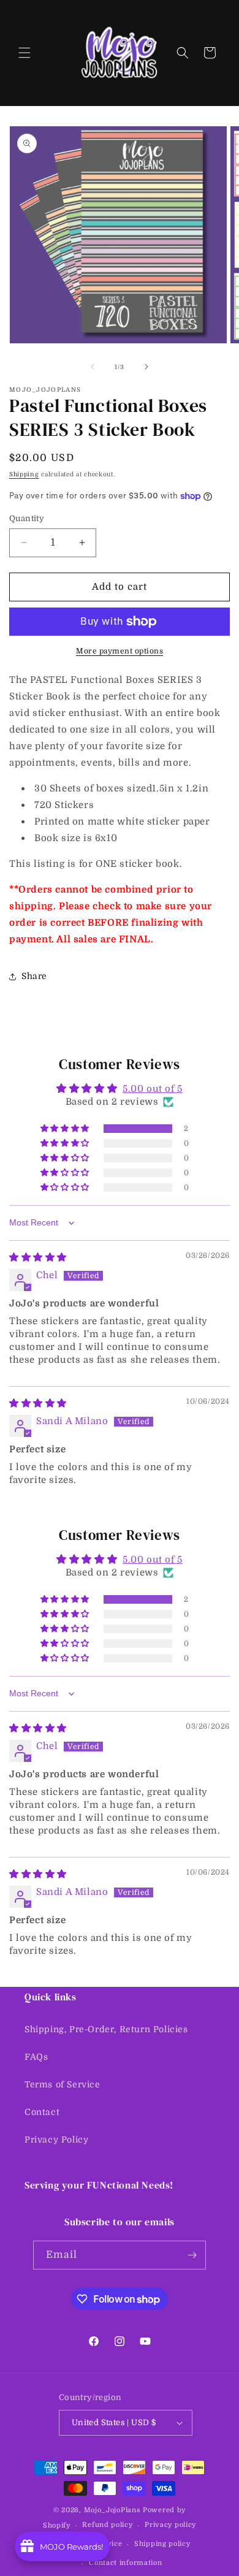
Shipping (24, 474)
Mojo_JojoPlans (112, 2510)
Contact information (125, 2563)
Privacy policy (170, 2525)
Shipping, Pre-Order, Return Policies (106, 2029)
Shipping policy (162, 2544)
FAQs (36, 2057)
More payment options (120, 651)
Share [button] (34, 976)
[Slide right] (146, 367)
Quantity (27, 518)
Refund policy (107, 2525)
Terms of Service (63, 2084)
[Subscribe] (192, 2255)
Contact (42, 2112)
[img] (38, 1257)
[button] (25, 53)
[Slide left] (93, 367)
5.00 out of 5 (153, 1089)
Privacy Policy (56, 2140)
